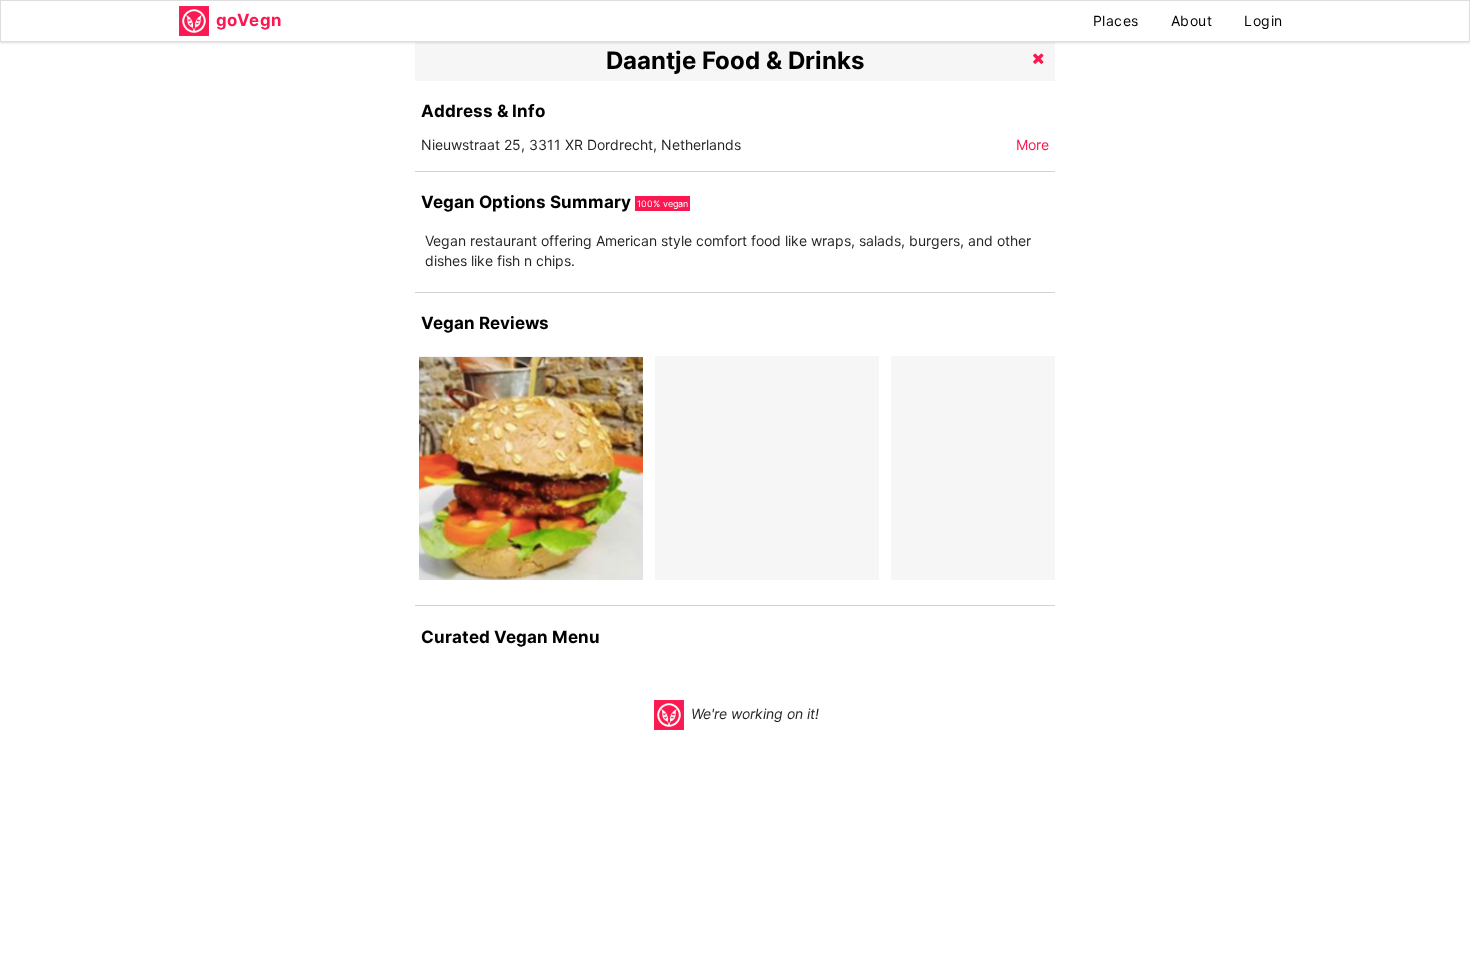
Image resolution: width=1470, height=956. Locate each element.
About (1192, 20)
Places (1116, 20)
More (1032, 144)
